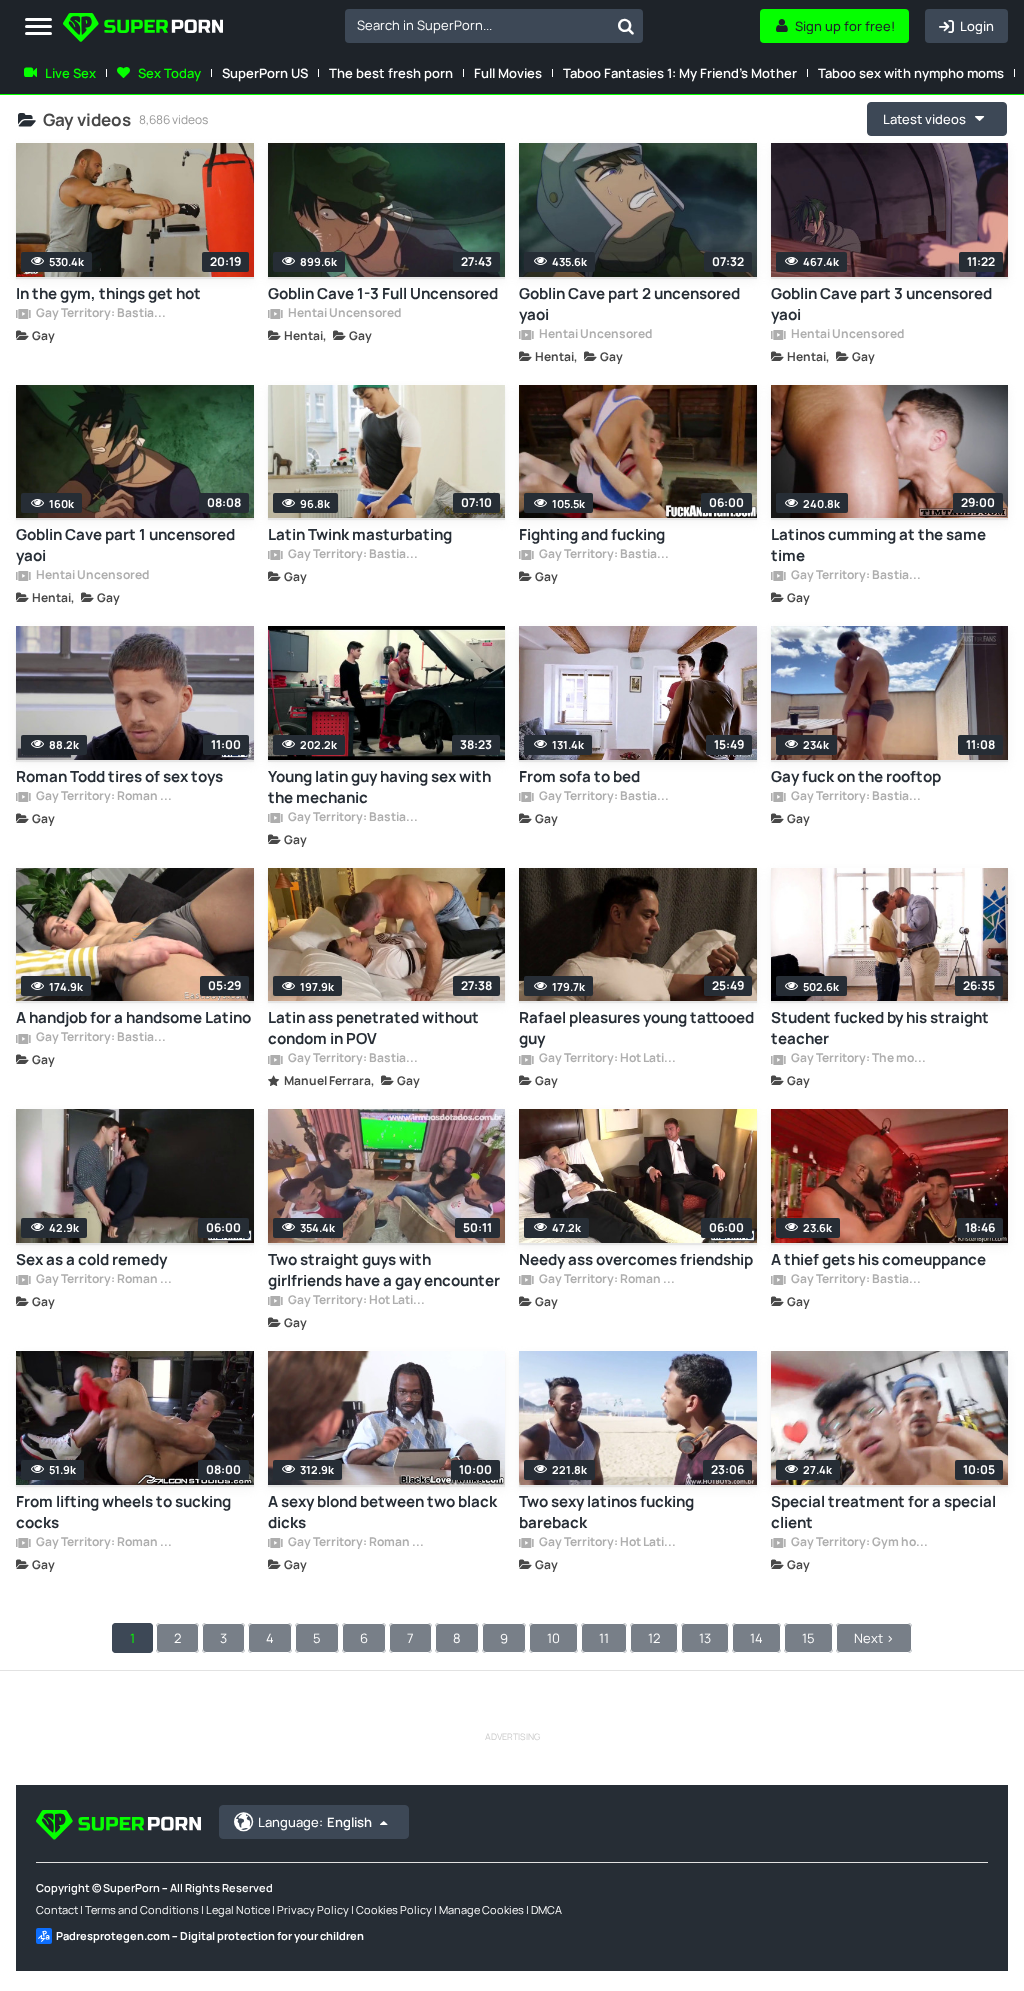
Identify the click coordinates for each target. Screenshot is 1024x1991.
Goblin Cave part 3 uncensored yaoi (881, 304)
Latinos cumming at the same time (878, 545)
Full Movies (508, 73)
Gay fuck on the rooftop (856, 776)
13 (705, 1638)
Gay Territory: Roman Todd (104, 797)
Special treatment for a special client (883, 1512)
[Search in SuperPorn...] (626, 26)
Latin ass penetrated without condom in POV (373, 1028)
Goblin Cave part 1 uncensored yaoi (125, 545)
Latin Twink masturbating (360, 534)
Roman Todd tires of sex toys (119, 776)
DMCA (546, 1909)
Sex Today (169, 73)
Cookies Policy (394, 1909)
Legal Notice (238, 1909)
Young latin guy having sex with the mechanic (379, 787)
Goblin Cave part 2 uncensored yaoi (629, 304)
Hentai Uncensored (343, 314)
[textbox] (477, 25)
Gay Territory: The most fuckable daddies (859, 1059)
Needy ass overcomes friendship (636, 1259)
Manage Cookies (481, 1909)
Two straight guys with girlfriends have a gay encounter (384, 1270)
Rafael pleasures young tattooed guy (636, 1028)
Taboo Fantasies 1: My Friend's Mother (680, 73)
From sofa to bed (579, 776)
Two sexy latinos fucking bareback (606, 1512)
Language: (315, 1822)
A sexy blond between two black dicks (382, 1512)
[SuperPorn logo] (143, 29)
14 (756, 1638)
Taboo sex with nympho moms (911, 73)
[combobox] (494, 26)
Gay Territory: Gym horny (859, 1543)
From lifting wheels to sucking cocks (123, 1512)
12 (654, 1638)
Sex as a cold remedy (91, 1259)
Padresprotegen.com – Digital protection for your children (210, 1935)
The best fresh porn (391, 73)
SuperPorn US (265, 73)
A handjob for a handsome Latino (133, 1017)
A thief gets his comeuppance (878, 1259)
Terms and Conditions (142, 1909)
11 (604, 1638)
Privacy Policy (313, 1909)
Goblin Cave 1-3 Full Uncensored (383, 293)
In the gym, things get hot (108, 293)
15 (808, 1638)
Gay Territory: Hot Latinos (607, 1059)
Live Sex (70, 73)
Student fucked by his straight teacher (880, 1028)
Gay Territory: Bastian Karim (104, 314)
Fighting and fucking (592, 534)
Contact (57, 1909)
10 (553, 1638)
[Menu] (38, 27)
